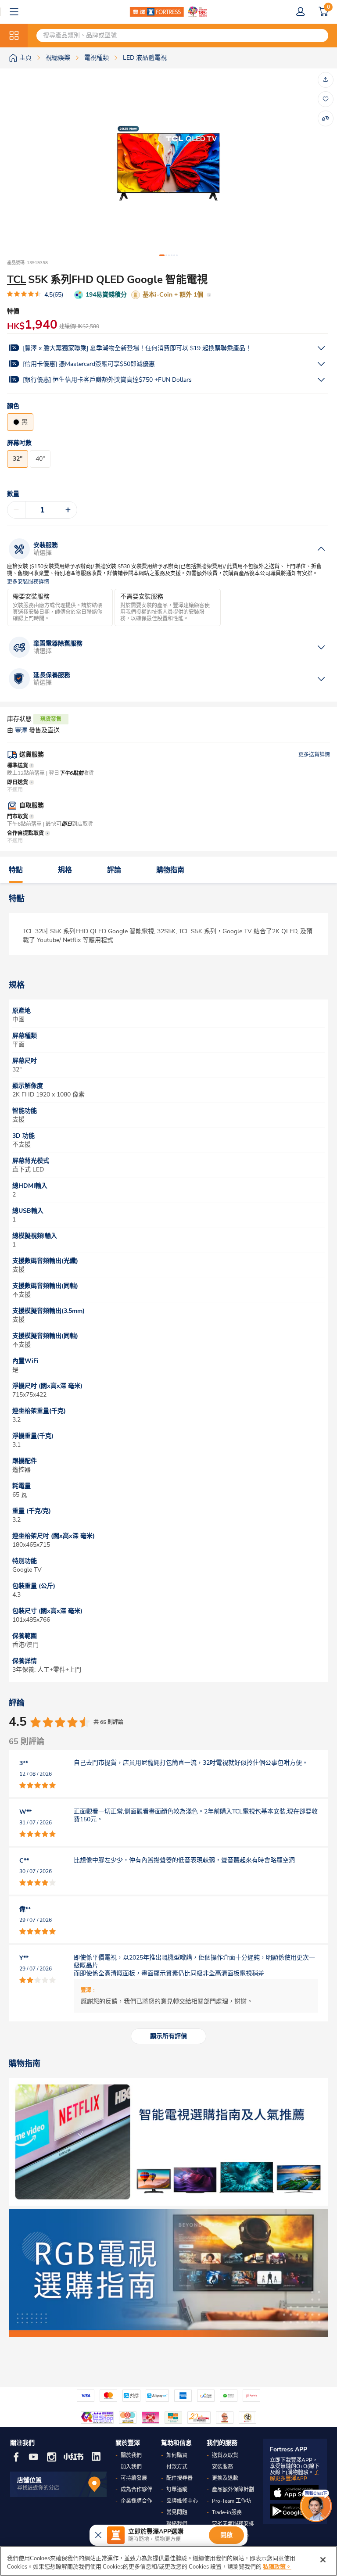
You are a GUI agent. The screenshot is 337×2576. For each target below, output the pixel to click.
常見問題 (177, 2512)
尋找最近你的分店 (38, 2488)
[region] (168, 2561)
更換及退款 (225, 2478)
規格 (65, 870)
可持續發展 (134, 2478)
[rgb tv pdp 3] (168, 2273)
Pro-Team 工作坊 (232, 2501)
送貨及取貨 (225, 2455)
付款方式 (177, 2467)
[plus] (68, 510)
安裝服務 (222, 2467)
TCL (16, 279)
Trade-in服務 (227, 2512)
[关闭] (323, 2560)
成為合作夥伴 (136, 2490)
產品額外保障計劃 (233, 2490)
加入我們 (131, 2467)
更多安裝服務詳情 (28, 582)
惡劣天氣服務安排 (233, 2524)
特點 (16, 870)
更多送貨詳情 (314, 755)
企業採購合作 (136, 2501)
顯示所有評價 (168, 2036)
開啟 (226, 2535)
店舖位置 (29, 2480)
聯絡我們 (177, 2524)
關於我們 (131, 2455)
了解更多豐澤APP (294, 2476)
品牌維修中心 (182, 2501)
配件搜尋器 (179, 2478)
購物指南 (170, 870)
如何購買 (177, 2455)
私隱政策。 (277, 2567)
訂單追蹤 (177, 2490)
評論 (114, 870)
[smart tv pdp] (168, 2142)
